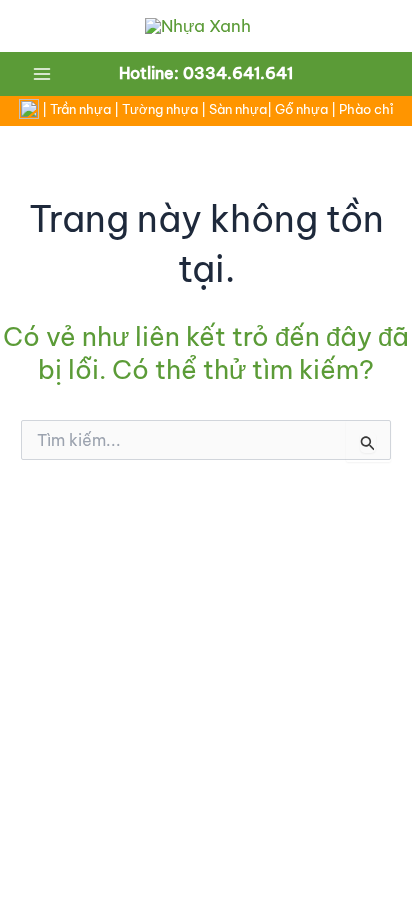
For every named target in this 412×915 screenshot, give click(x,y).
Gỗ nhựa (301, 109)
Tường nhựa (160, 109)
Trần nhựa (80, 109)
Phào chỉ (366, 109)
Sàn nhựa (238, 109)
